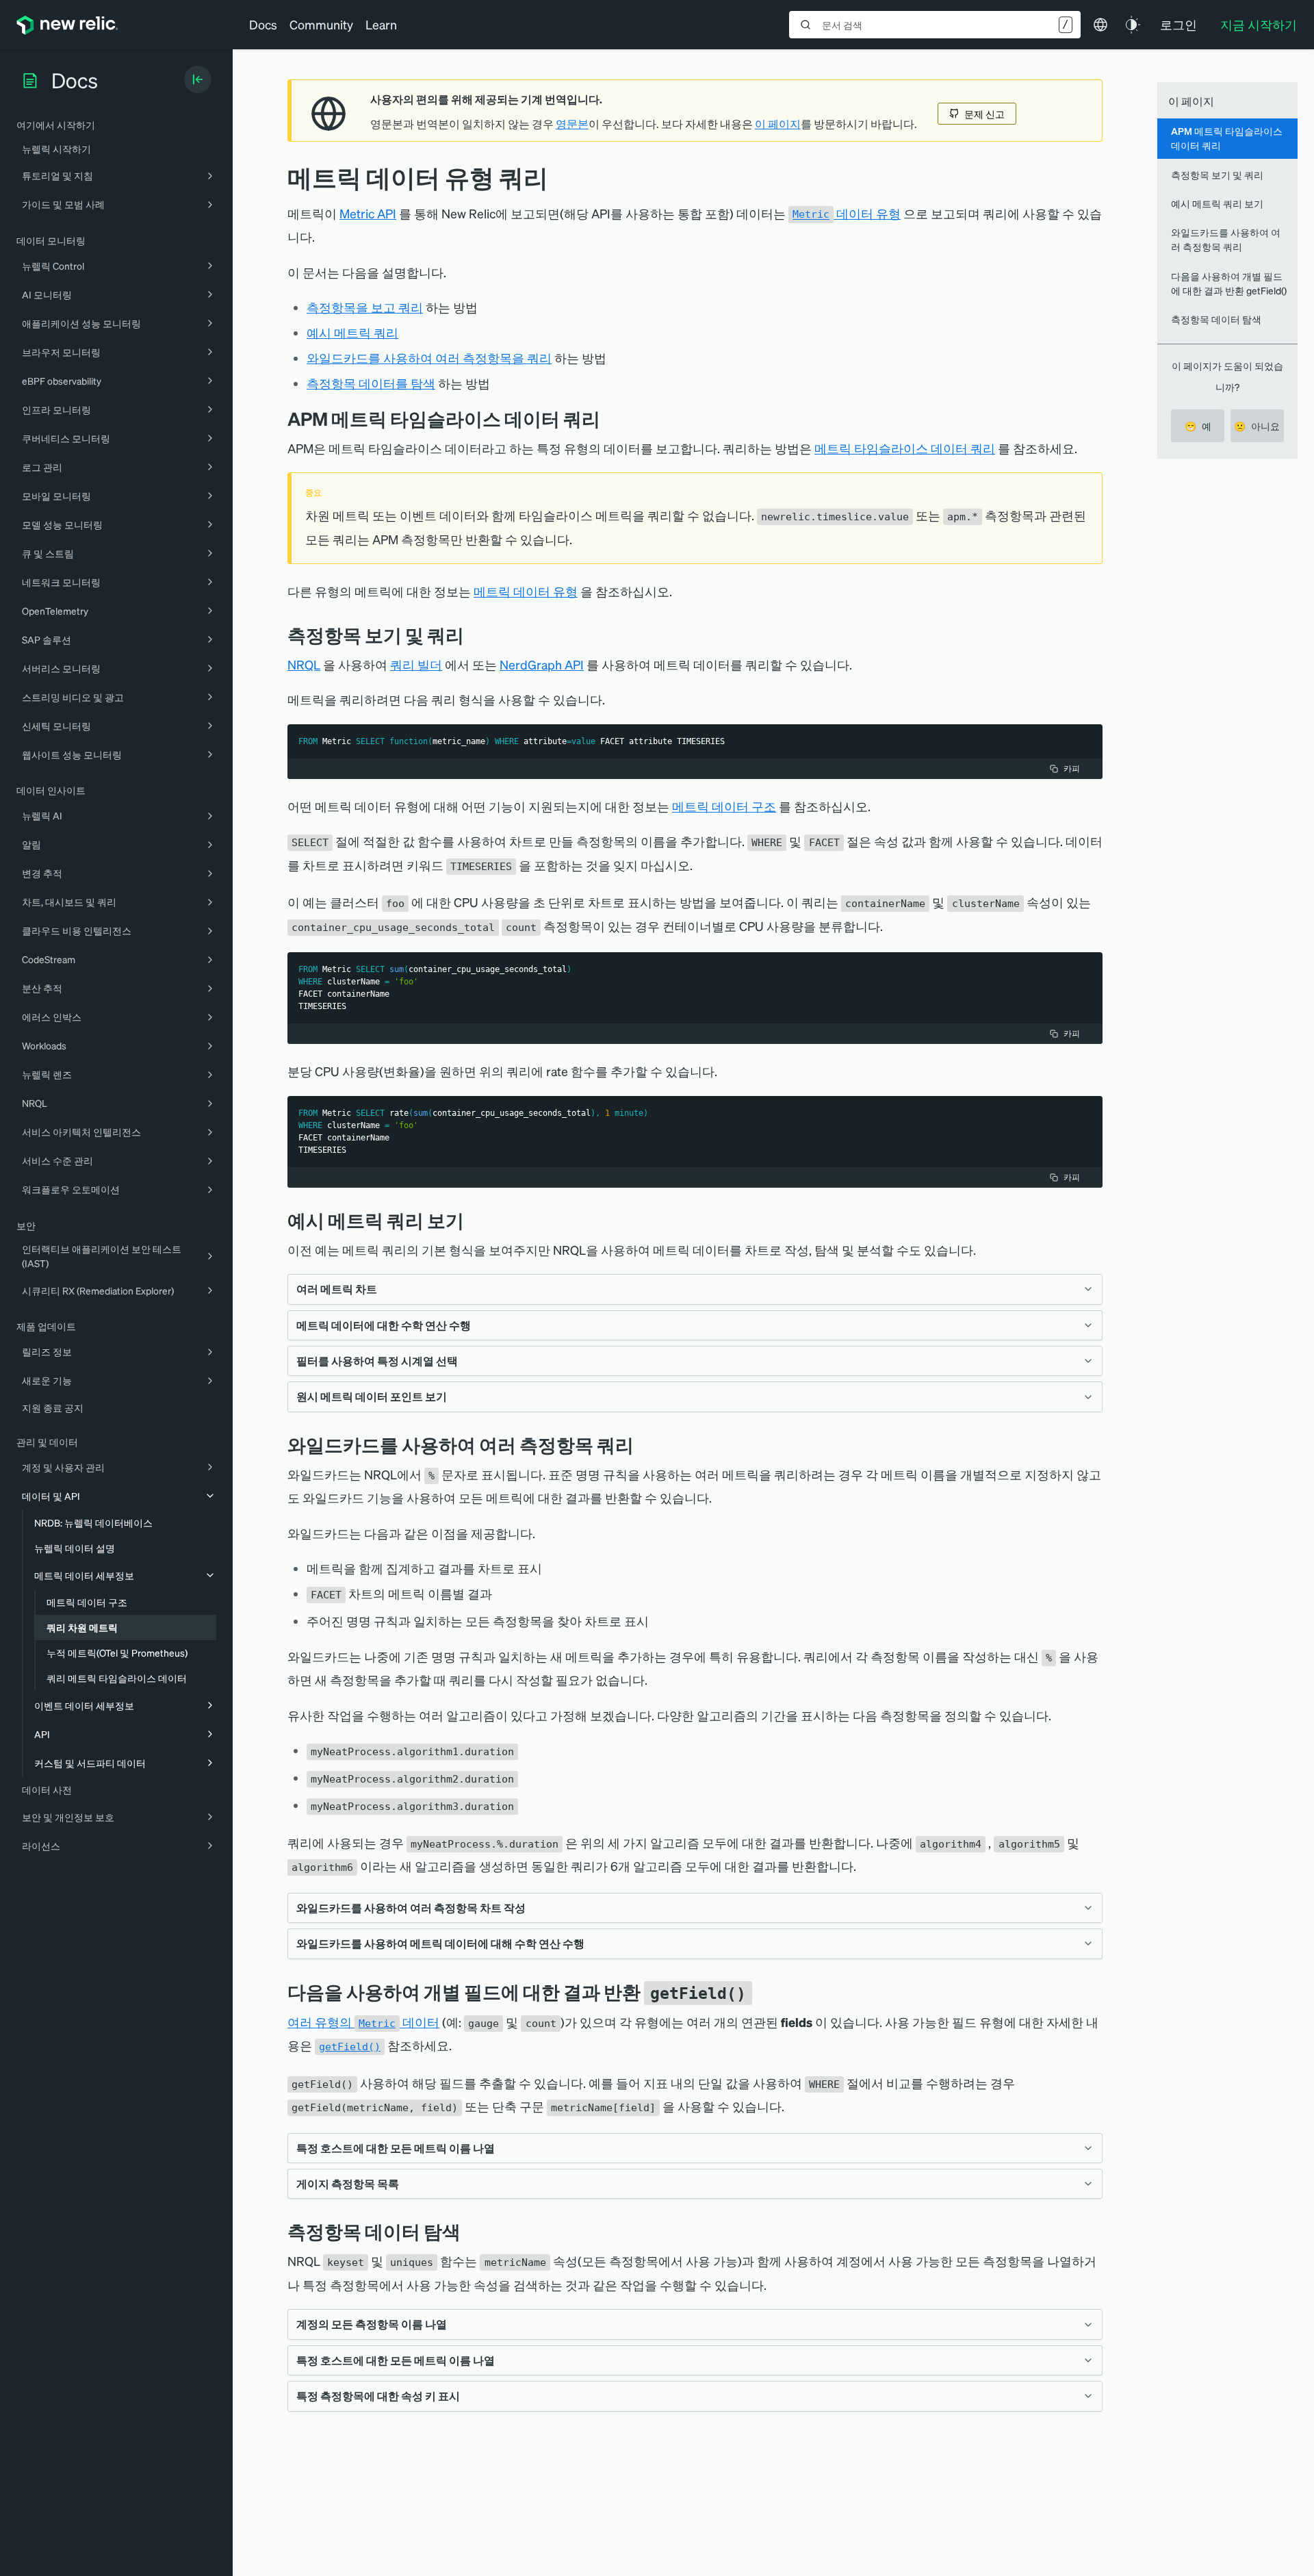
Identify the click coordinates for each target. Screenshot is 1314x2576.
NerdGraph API (542, 664)
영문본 (572, 124)
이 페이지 (778, 124)
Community (321, 24)
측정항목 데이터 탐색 (1216, 319)
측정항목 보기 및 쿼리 (1217, 175)
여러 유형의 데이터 (363, 2022)
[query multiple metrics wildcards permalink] (644, 1445)
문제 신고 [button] (984, 114)
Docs (263, 24)
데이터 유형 (847, 213)
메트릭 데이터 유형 (526, 591)
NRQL (304, 664)
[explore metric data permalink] (471, 2231)
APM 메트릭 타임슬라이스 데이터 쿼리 (1227, 138)
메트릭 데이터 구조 (724, 806)
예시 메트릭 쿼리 (352, 332)
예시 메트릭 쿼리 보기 (1217, 203)
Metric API (368, 213)
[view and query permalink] (474, 635)
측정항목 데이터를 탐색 (371, 383)
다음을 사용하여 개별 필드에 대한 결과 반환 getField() (1229, 283)
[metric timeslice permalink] (610, 419)
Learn (381, 24)
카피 (1072, 768)
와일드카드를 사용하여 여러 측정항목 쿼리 (1226, 239)
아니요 (1257, 426)
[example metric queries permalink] (474, 1220)
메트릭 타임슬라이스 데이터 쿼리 (905, 448)
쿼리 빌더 (416, 664)
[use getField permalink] (762, 1992)
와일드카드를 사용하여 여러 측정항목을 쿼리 (429, 358)
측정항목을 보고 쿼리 (365, 307)
